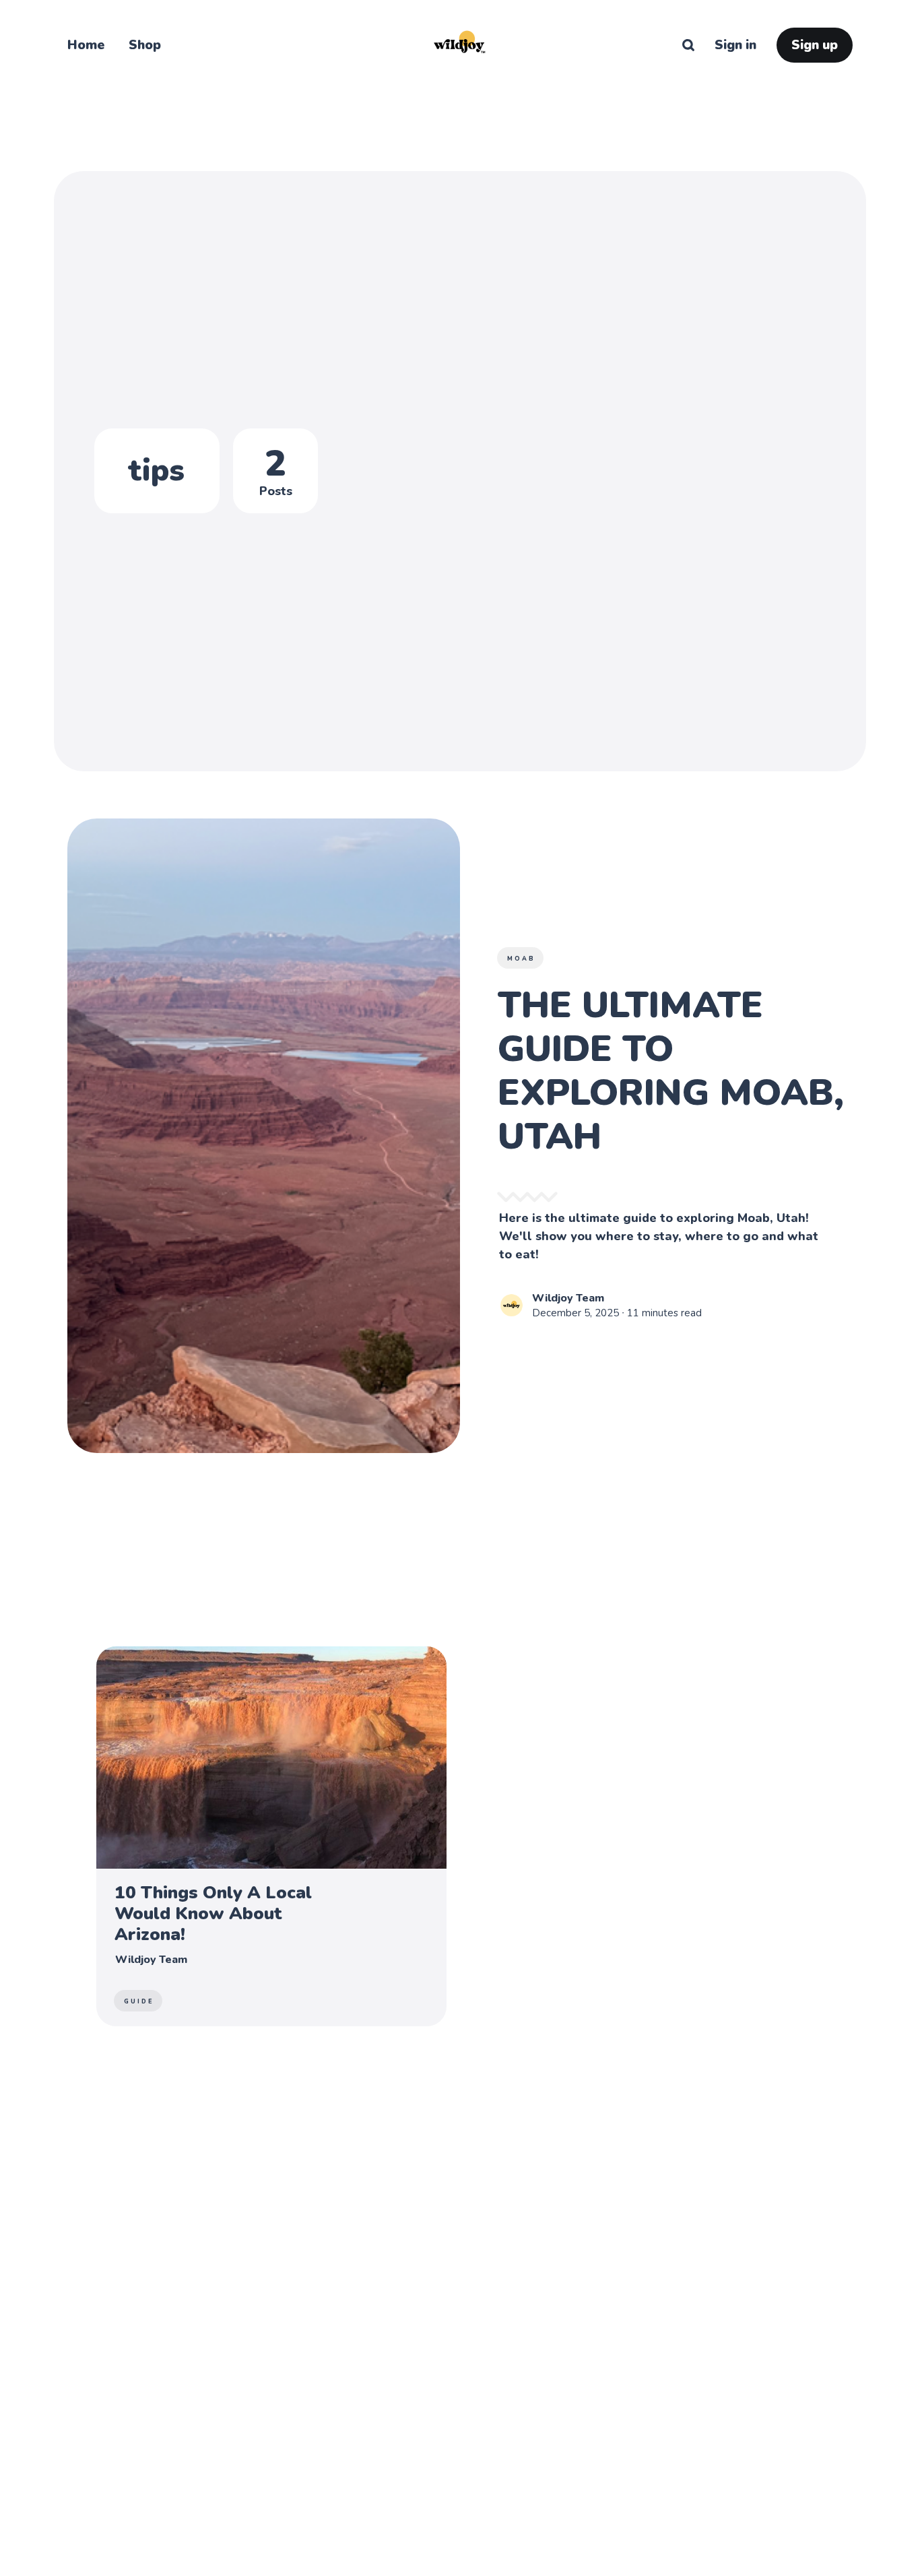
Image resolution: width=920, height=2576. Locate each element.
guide (139, 2001)
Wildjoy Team (568, 1298)
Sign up (815, 45)
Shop (145, 45)
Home (86, 45)
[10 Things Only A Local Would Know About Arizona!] (271, 1836)
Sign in (735, 45)
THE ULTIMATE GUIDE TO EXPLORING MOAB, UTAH (671, 1070)
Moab (521, 959)
